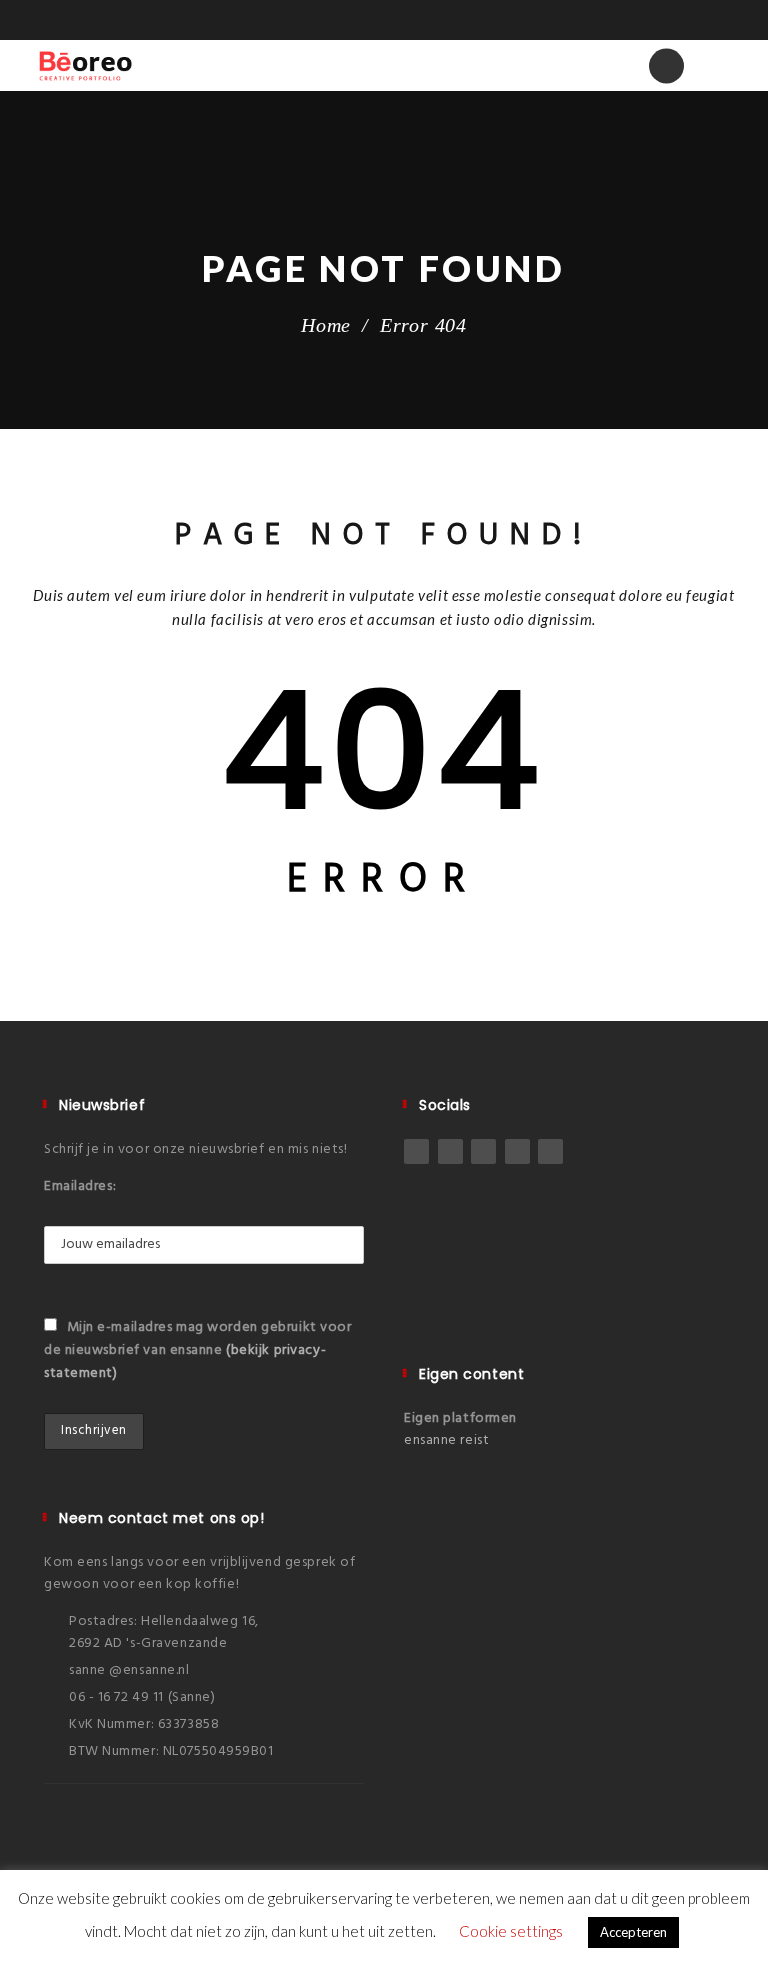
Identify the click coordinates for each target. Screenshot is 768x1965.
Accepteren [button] (633, 1932)
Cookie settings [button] (511, 1931)
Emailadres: (80, 1186)
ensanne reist (446, 1440)
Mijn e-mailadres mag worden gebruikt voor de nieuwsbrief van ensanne (198, 1350)
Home (326, 325)
